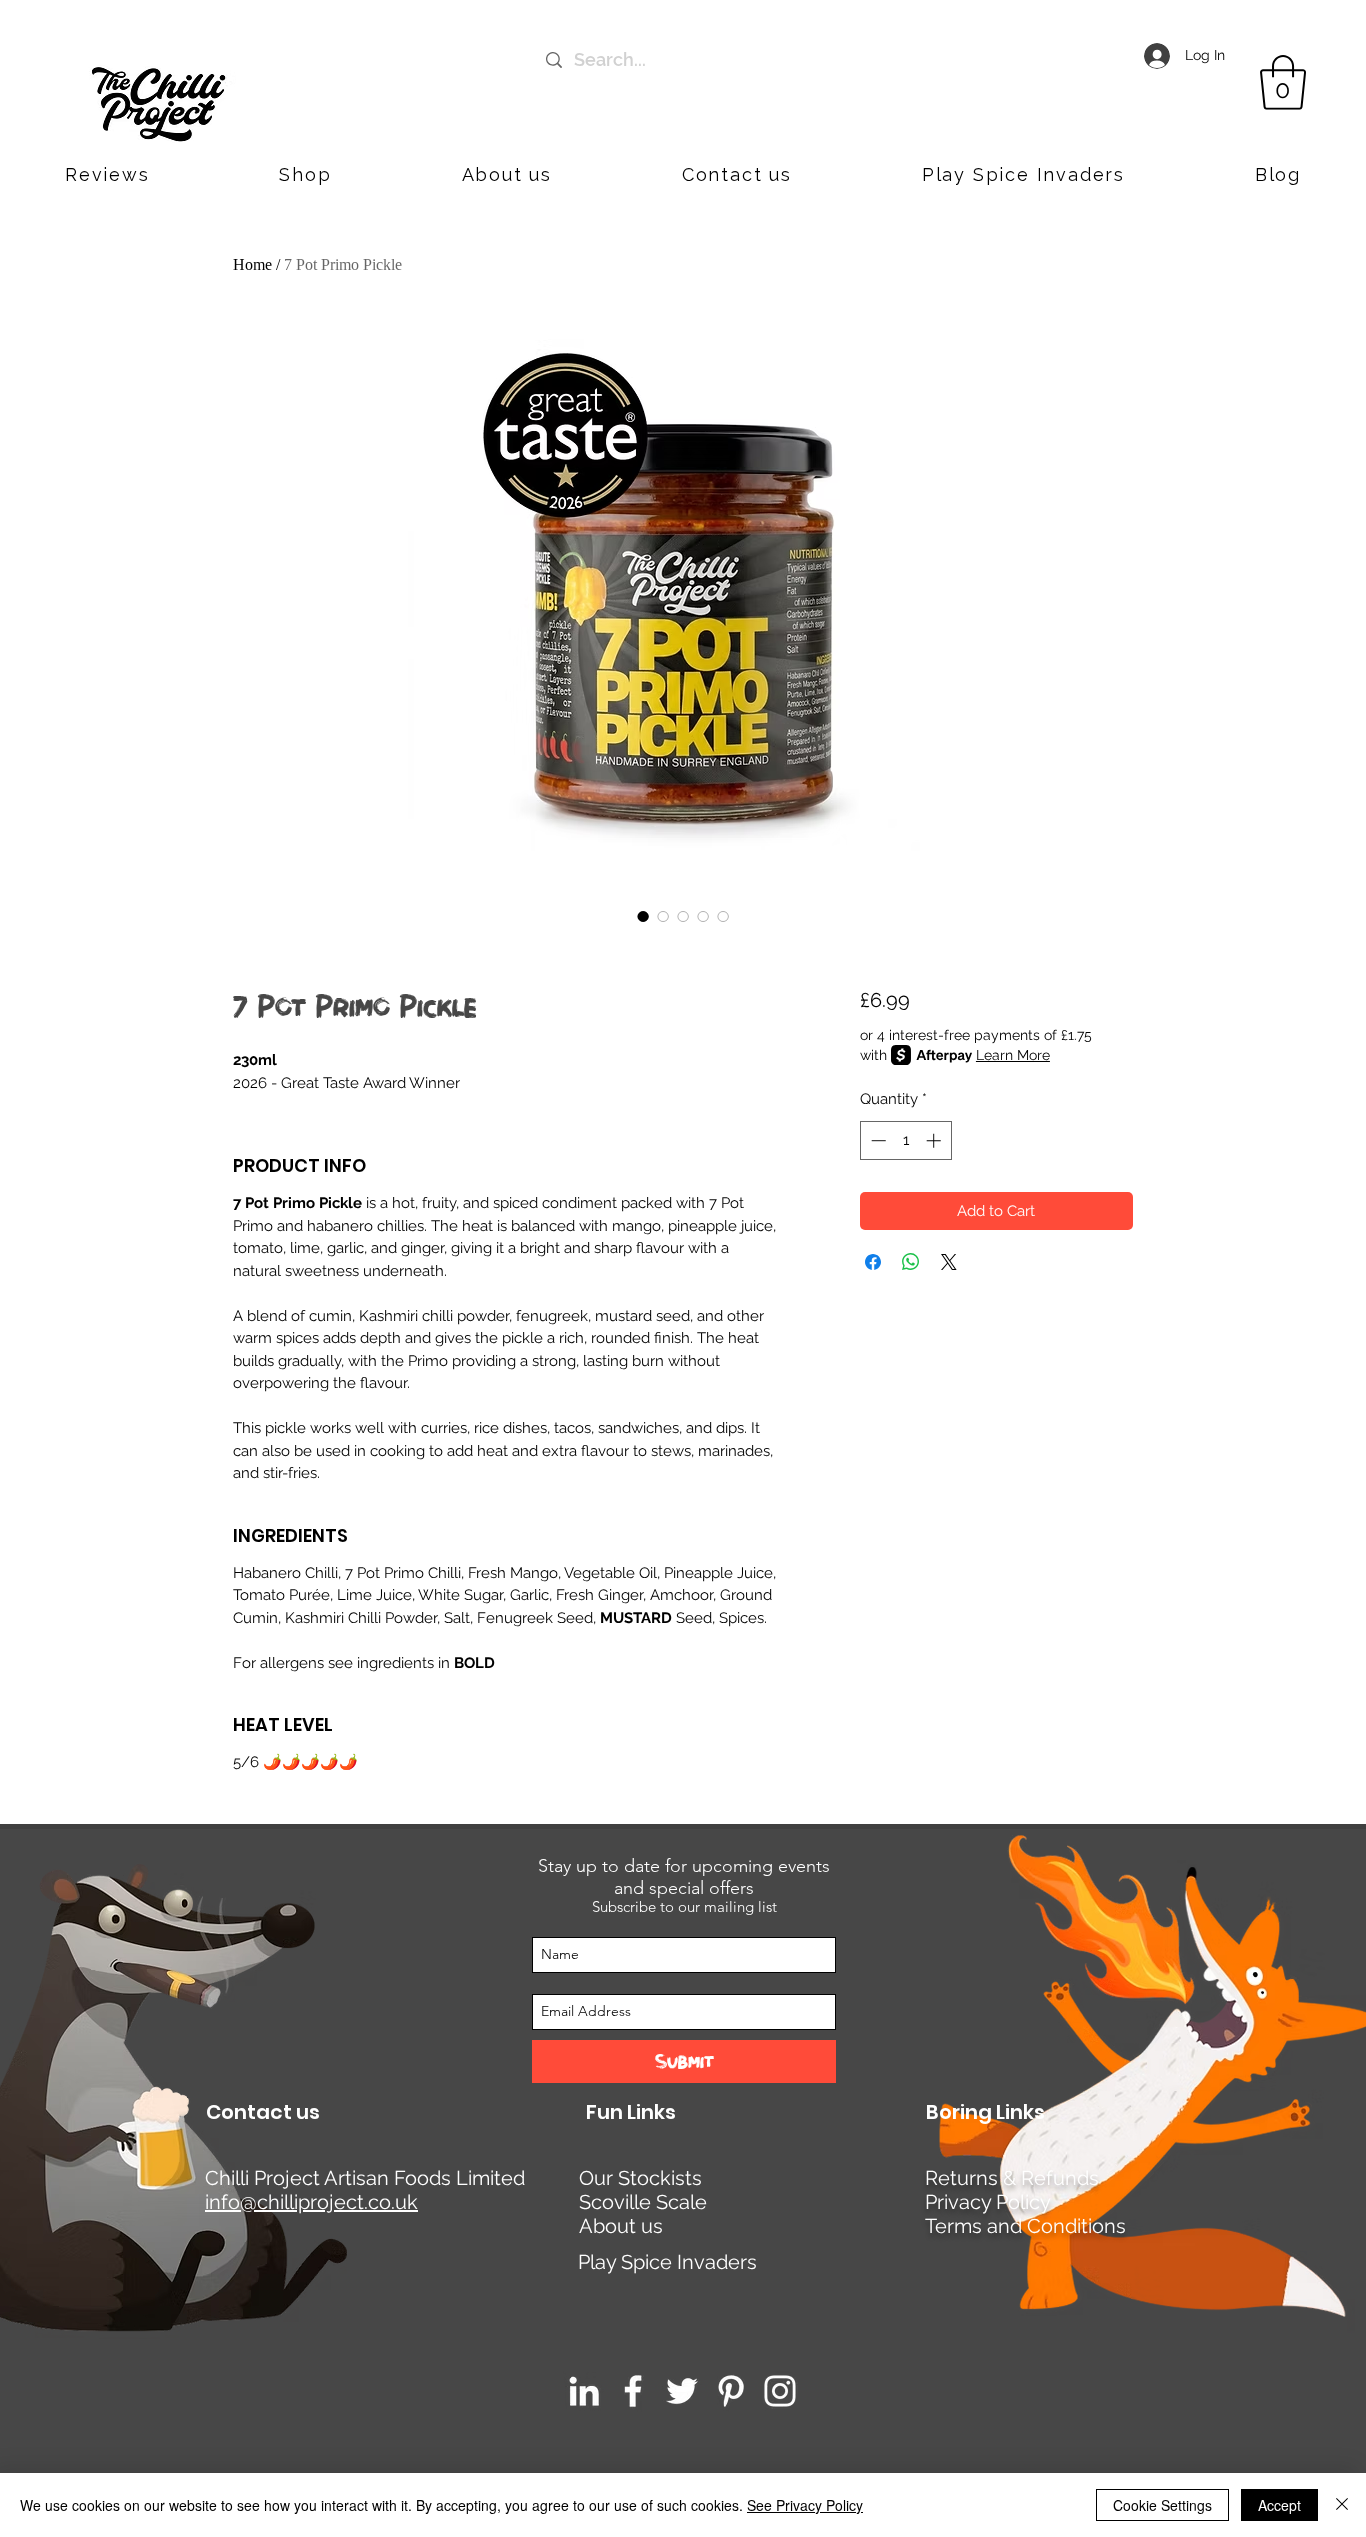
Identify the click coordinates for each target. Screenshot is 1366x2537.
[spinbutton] (905, 1140)
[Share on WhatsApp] (911, 1262)
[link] (1283, 82)
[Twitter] (682, 2391)
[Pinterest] (731, 2391)
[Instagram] (780, 2391)
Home (252, 264)
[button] (737, 174)
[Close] (1342, 2505)
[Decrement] (876, 1140)
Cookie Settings (1162, 2505)
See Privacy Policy (805, 2505)
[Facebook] (633, 2391)
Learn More (1013, 1055)
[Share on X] (949, 1262)
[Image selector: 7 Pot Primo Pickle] (643, 916)
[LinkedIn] (584, 2391)
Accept (1279, 2505)
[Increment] (935, 1140)
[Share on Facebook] (873, 1262)
